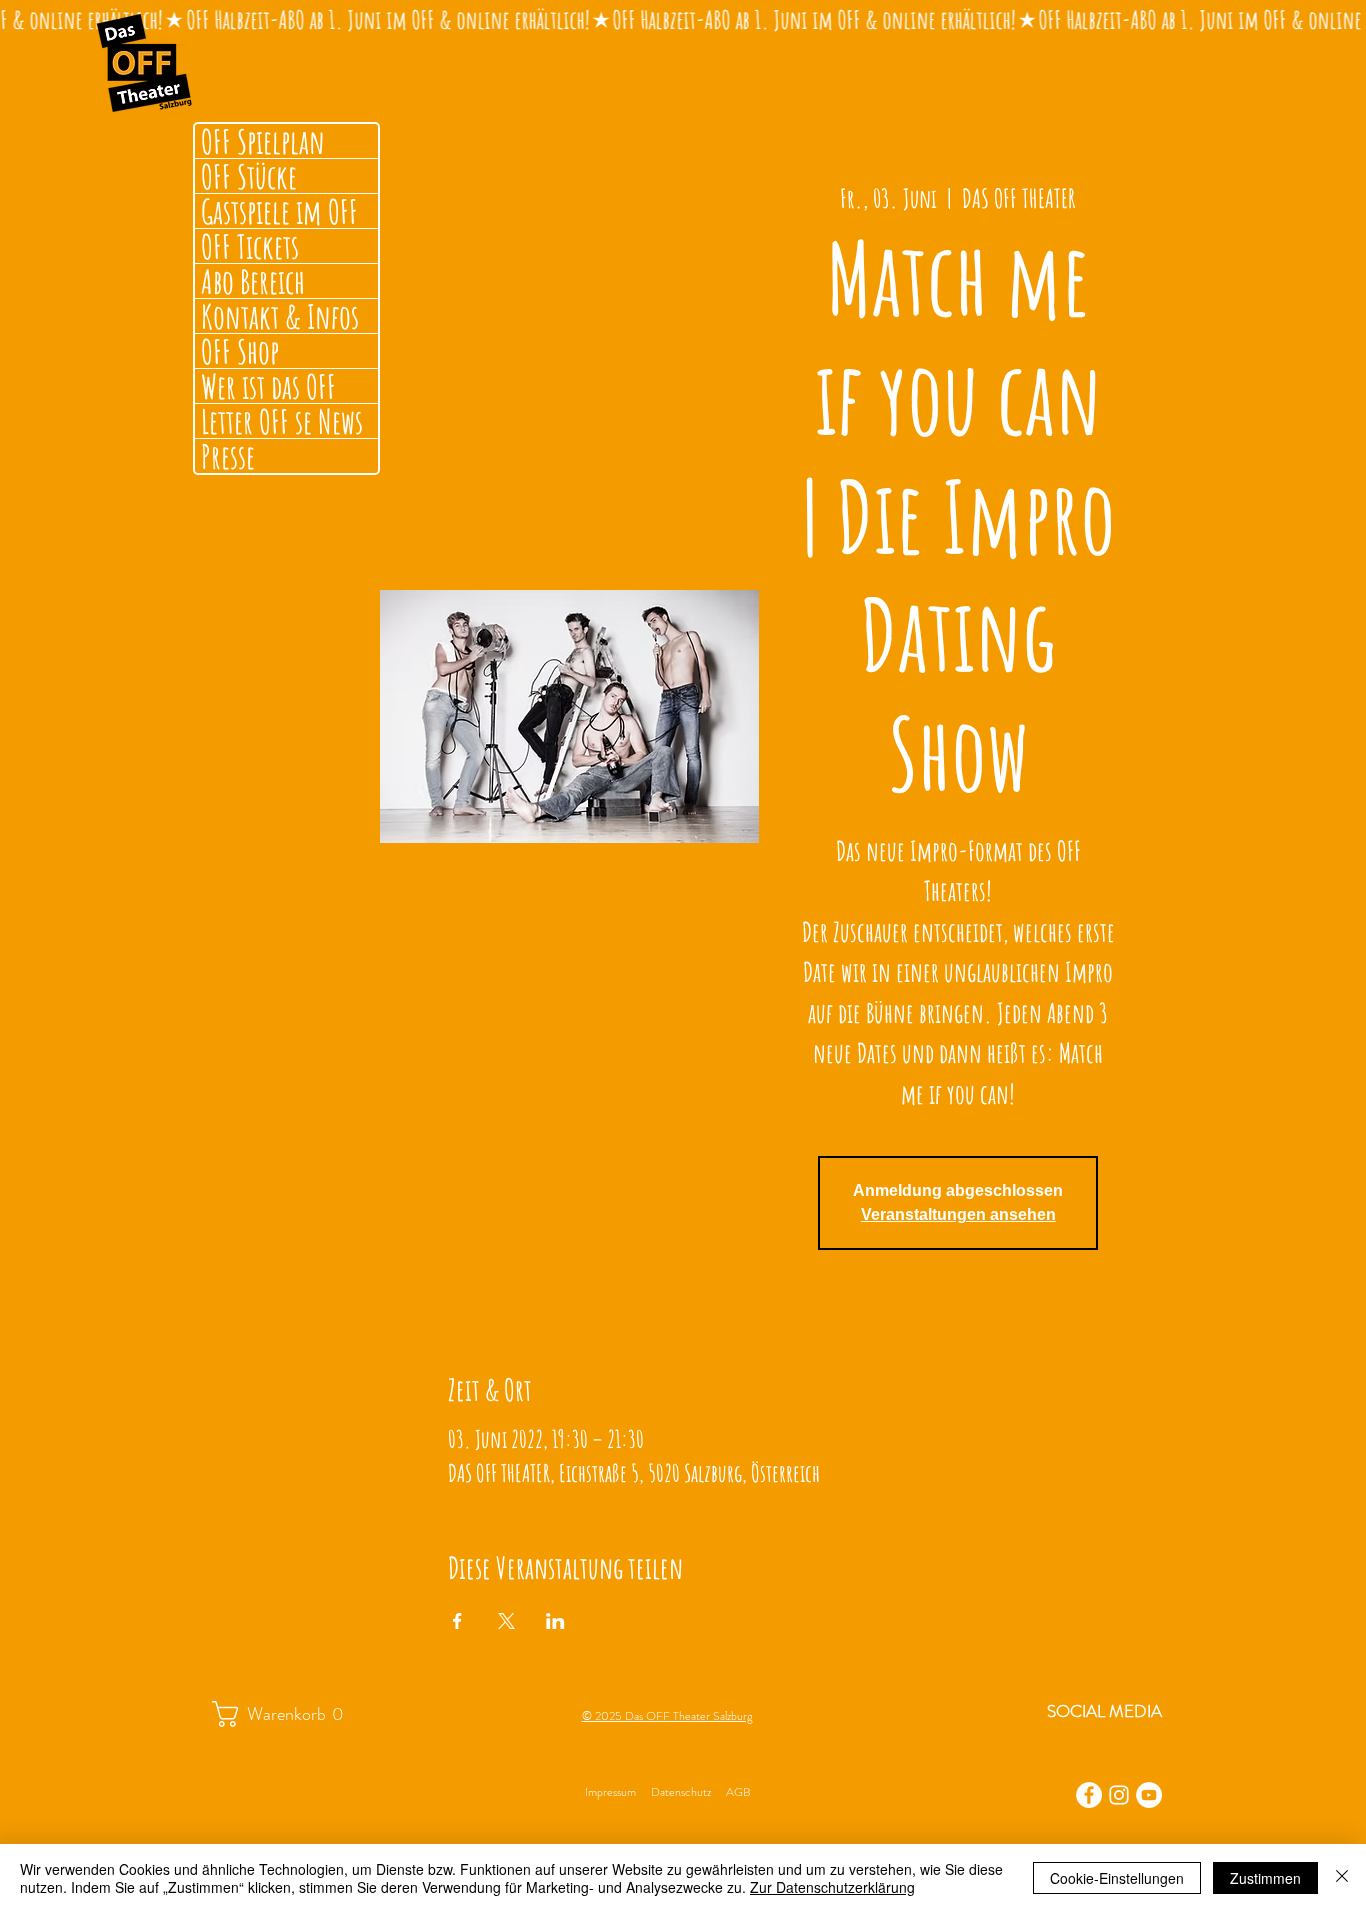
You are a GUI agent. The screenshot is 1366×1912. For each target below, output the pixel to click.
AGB (738, 1792)
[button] (288, 1714)
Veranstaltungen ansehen (958, 1214)
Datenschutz (681, 1792)
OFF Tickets (250, 246)
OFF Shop (240, 351)
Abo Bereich (253, 281)
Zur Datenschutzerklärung (832, 1887)
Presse (228, 456)
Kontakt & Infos (280, 316)
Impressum (610, 1792)
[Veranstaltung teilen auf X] (506, 1621)
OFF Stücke (249, 176)
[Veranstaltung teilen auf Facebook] (457, 1621)
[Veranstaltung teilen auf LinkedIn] (555, 1621)
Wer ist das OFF (268, 386)
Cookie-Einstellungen (1117, 1878)
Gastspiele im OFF (279, 211)
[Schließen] (1342, 1878)
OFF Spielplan (263, 141)
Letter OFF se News (282, 421)
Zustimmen (1265, 1878)
